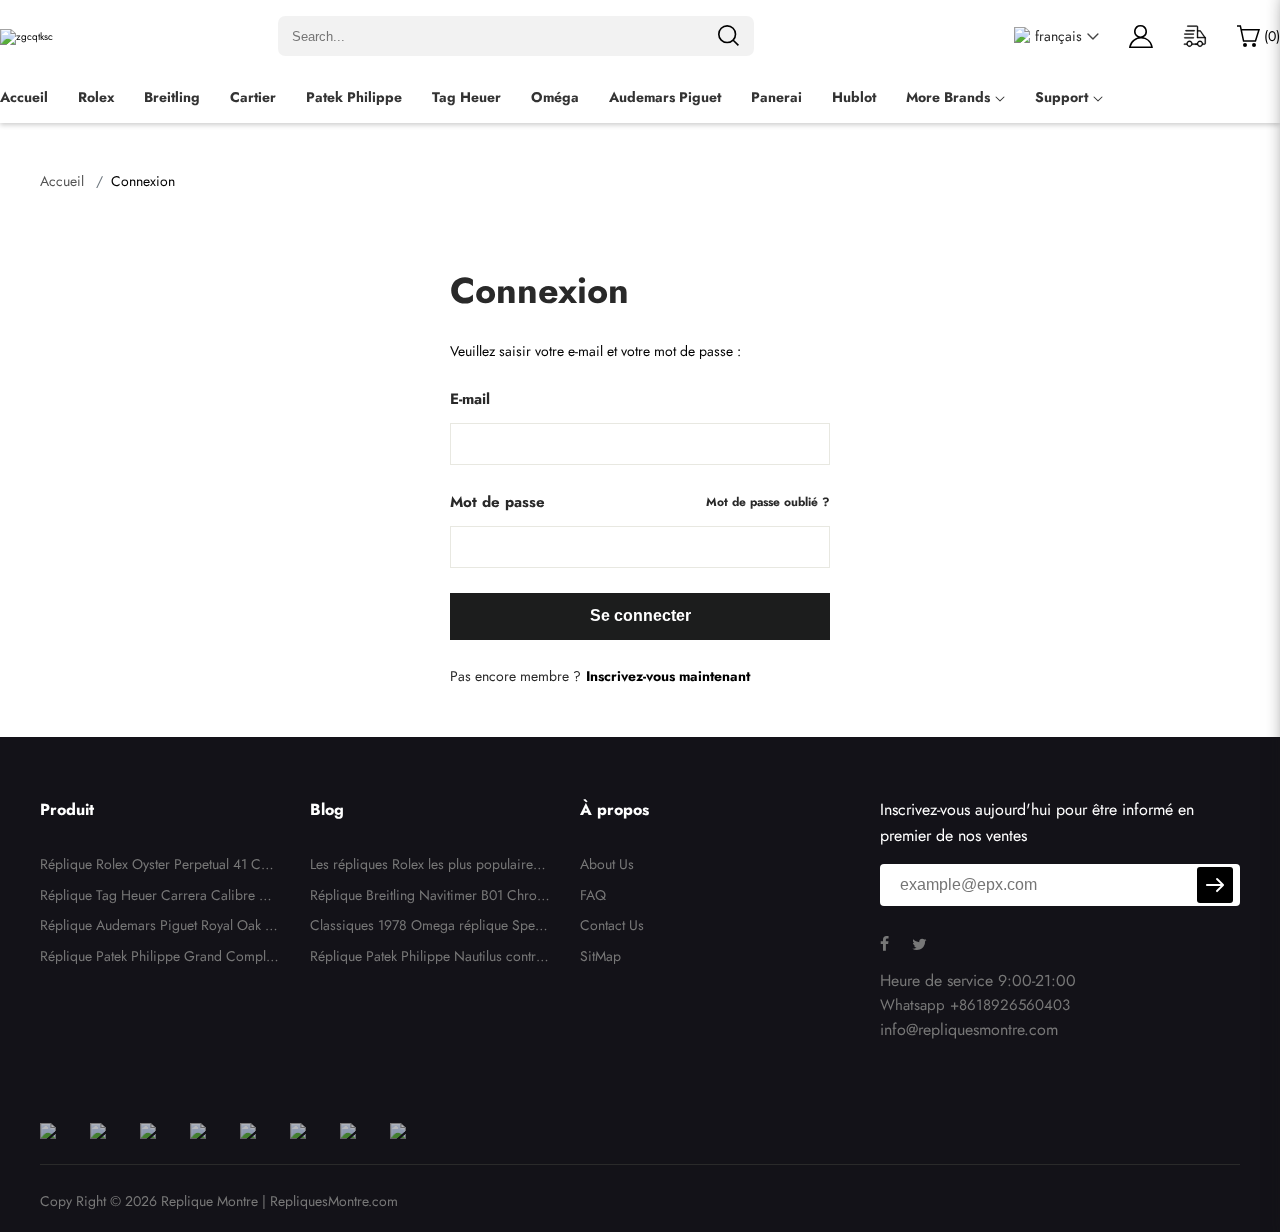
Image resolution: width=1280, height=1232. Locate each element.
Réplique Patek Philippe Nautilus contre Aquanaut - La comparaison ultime (426, 959)
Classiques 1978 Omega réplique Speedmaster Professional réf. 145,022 (430, 928)
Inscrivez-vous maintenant (668, 676)
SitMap (600, 956)
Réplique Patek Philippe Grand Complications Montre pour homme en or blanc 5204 (158, 959)
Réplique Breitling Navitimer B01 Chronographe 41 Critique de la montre (427, 898)
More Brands (948, 97)
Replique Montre (209, 1201)
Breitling (172, 97)
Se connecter (640, 615)
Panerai (776, 97)
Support (1061, 97)
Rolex (96, 97)
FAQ (593, 895)
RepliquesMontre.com (334, 1201)
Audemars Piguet (665, 97)
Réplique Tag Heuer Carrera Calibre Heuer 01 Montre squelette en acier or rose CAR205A (158, 898)
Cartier (253, 97)
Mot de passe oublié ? (768, 502)
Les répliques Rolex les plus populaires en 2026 (430, 867)
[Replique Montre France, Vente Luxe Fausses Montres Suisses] (26, 36)
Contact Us (612, 925)
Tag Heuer (466, 97)
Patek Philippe (354, 97)
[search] (728, 36)
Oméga (555, 97)
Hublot (854, 97)
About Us (607, 864)
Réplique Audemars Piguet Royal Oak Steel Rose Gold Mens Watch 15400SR (158, 928)
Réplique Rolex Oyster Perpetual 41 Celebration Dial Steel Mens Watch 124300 (159, 867)
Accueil (24, 97)
